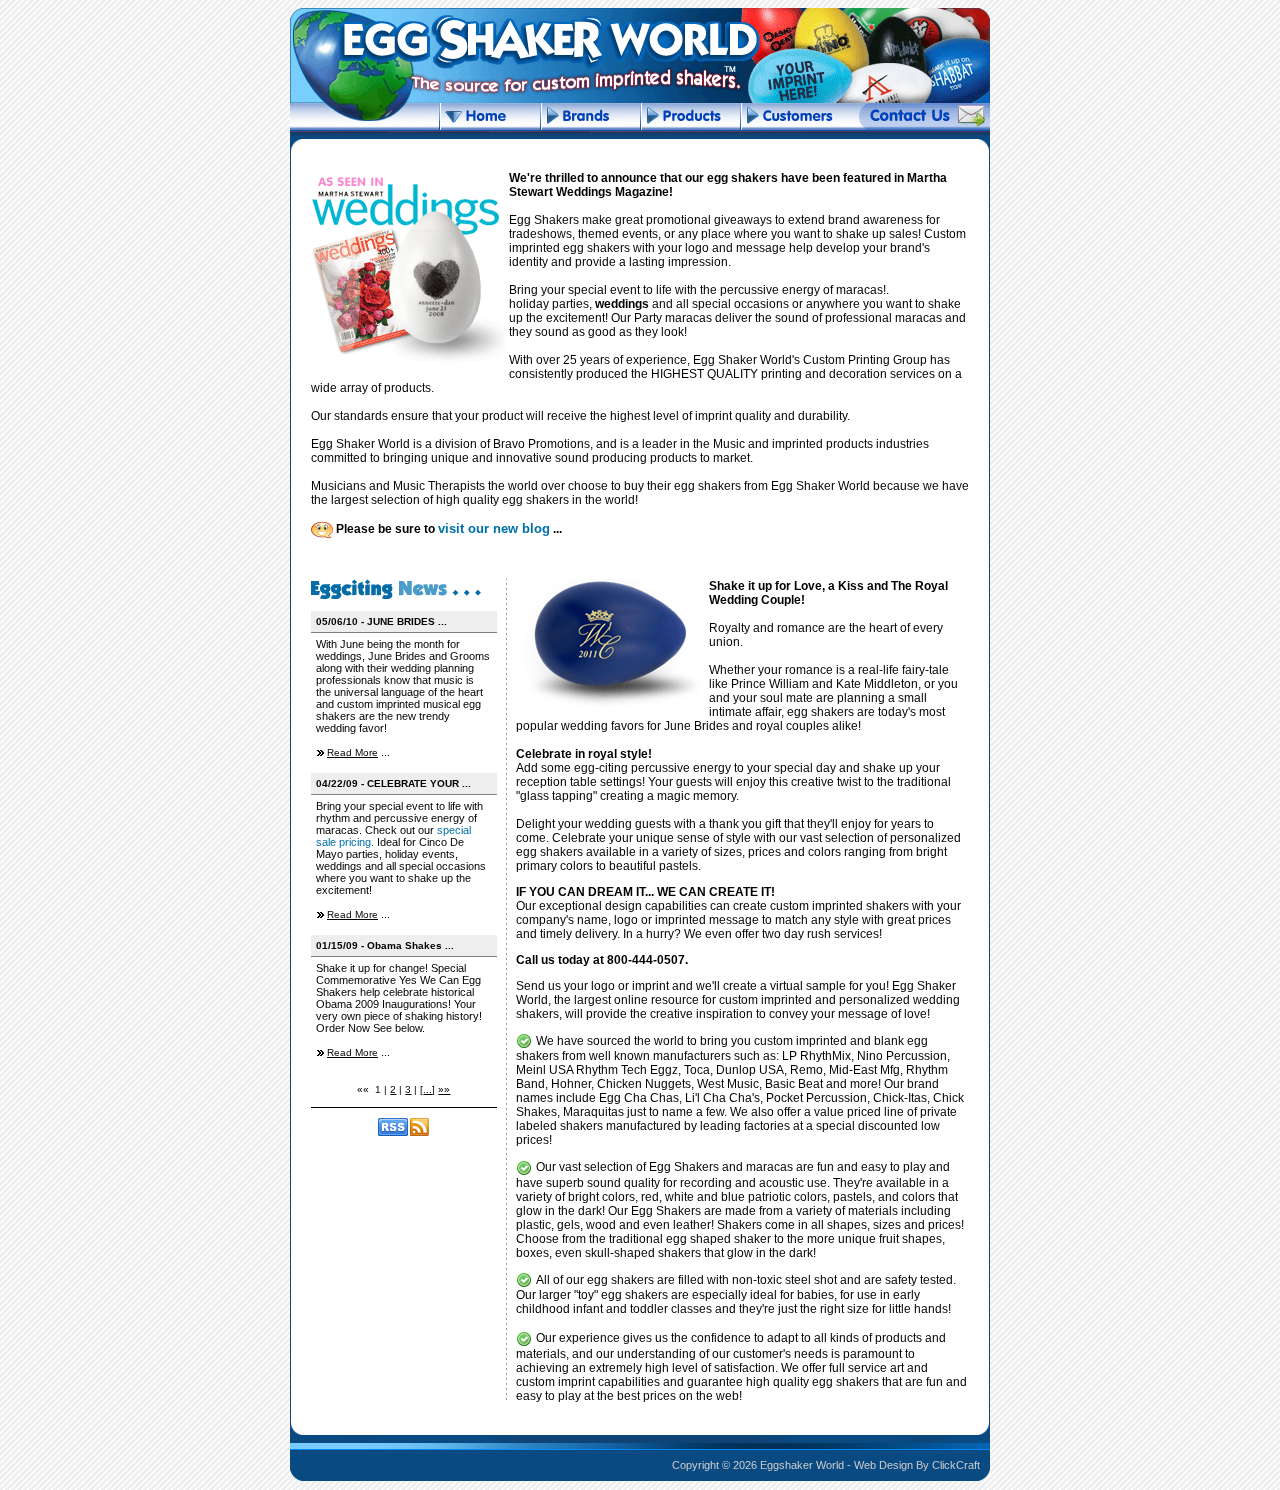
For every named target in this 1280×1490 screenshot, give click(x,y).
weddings (622, 304)
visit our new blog (494, 528)
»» (444, 1089)
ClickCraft (956, 1465)
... (427, 1089)
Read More (352, 752)
